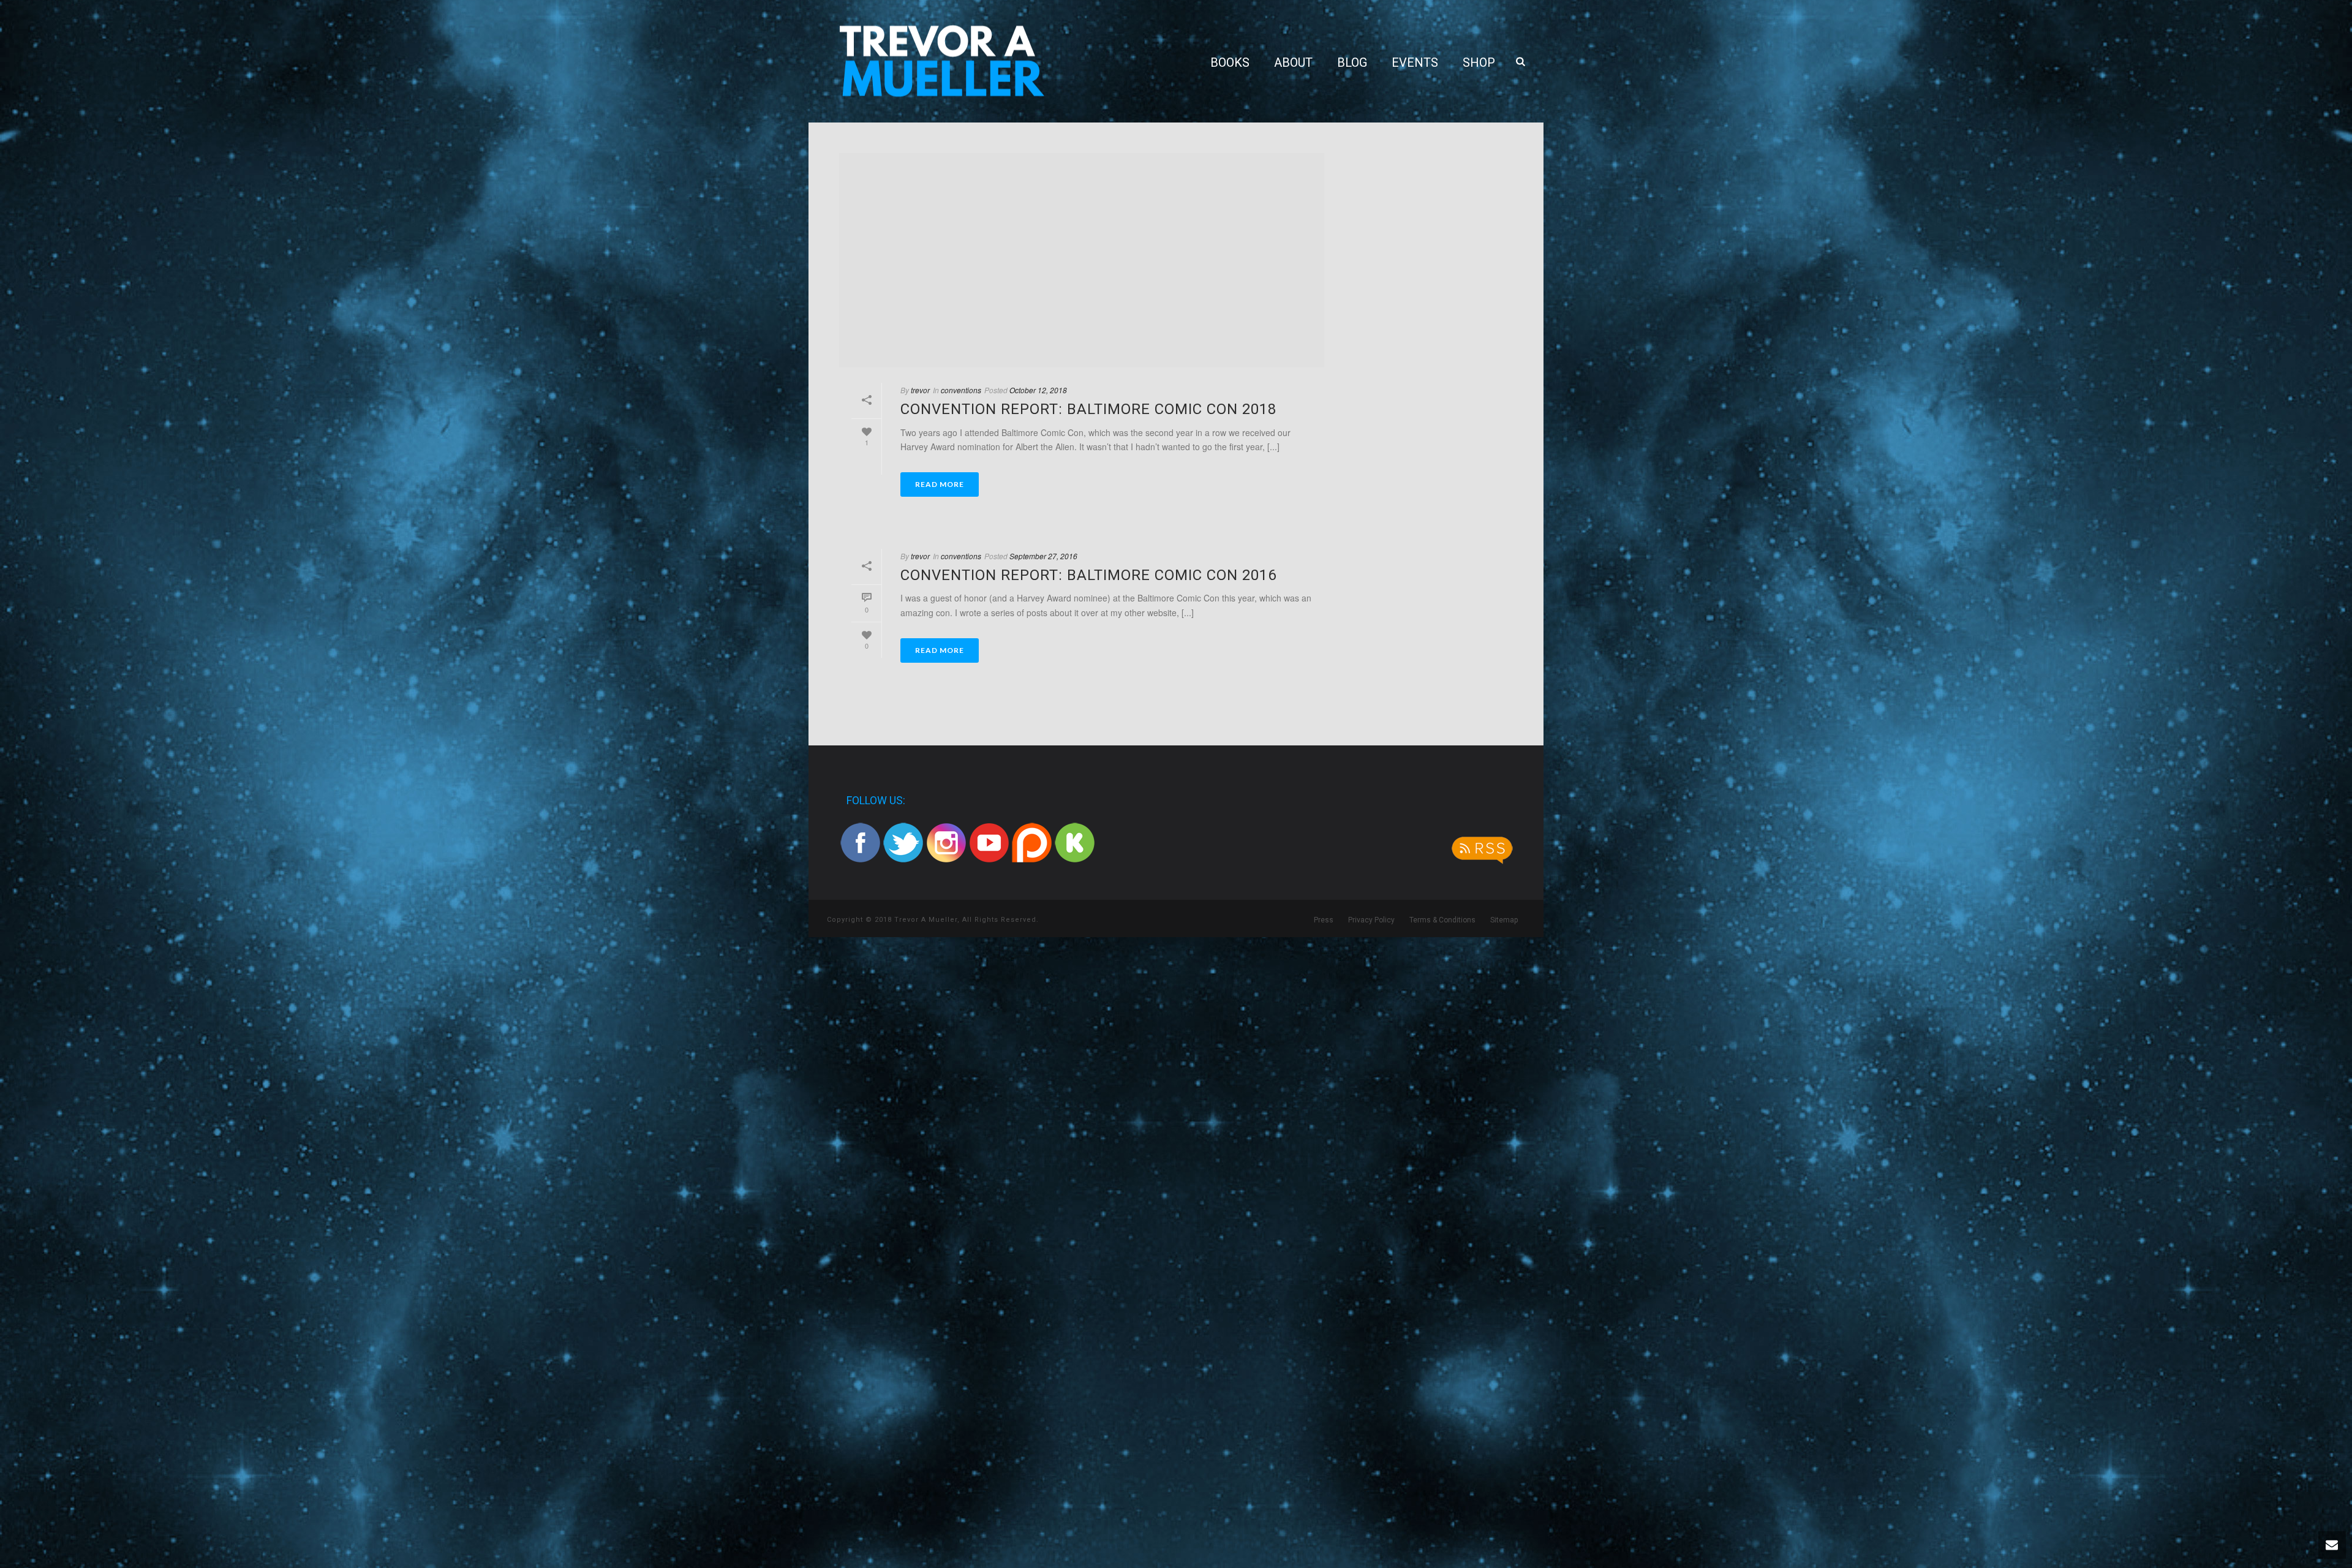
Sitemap (1504, 920)
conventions (961, 390)
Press (1324, 920)
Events (1415, 62)
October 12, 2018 (1038, 390)
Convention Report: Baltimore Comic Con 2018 (1088, 409)
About (1293, 62)
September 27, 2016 (1043, 556)
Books (1230, 62)
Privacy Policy (1371, 920)
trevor (920, 390)
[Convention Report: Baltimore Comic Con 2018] (1082, 260)
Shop (1479, 62)
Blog (1352, 62)
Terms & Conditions (1442, 920)
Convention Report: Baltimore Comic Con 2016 (1088, 575)
